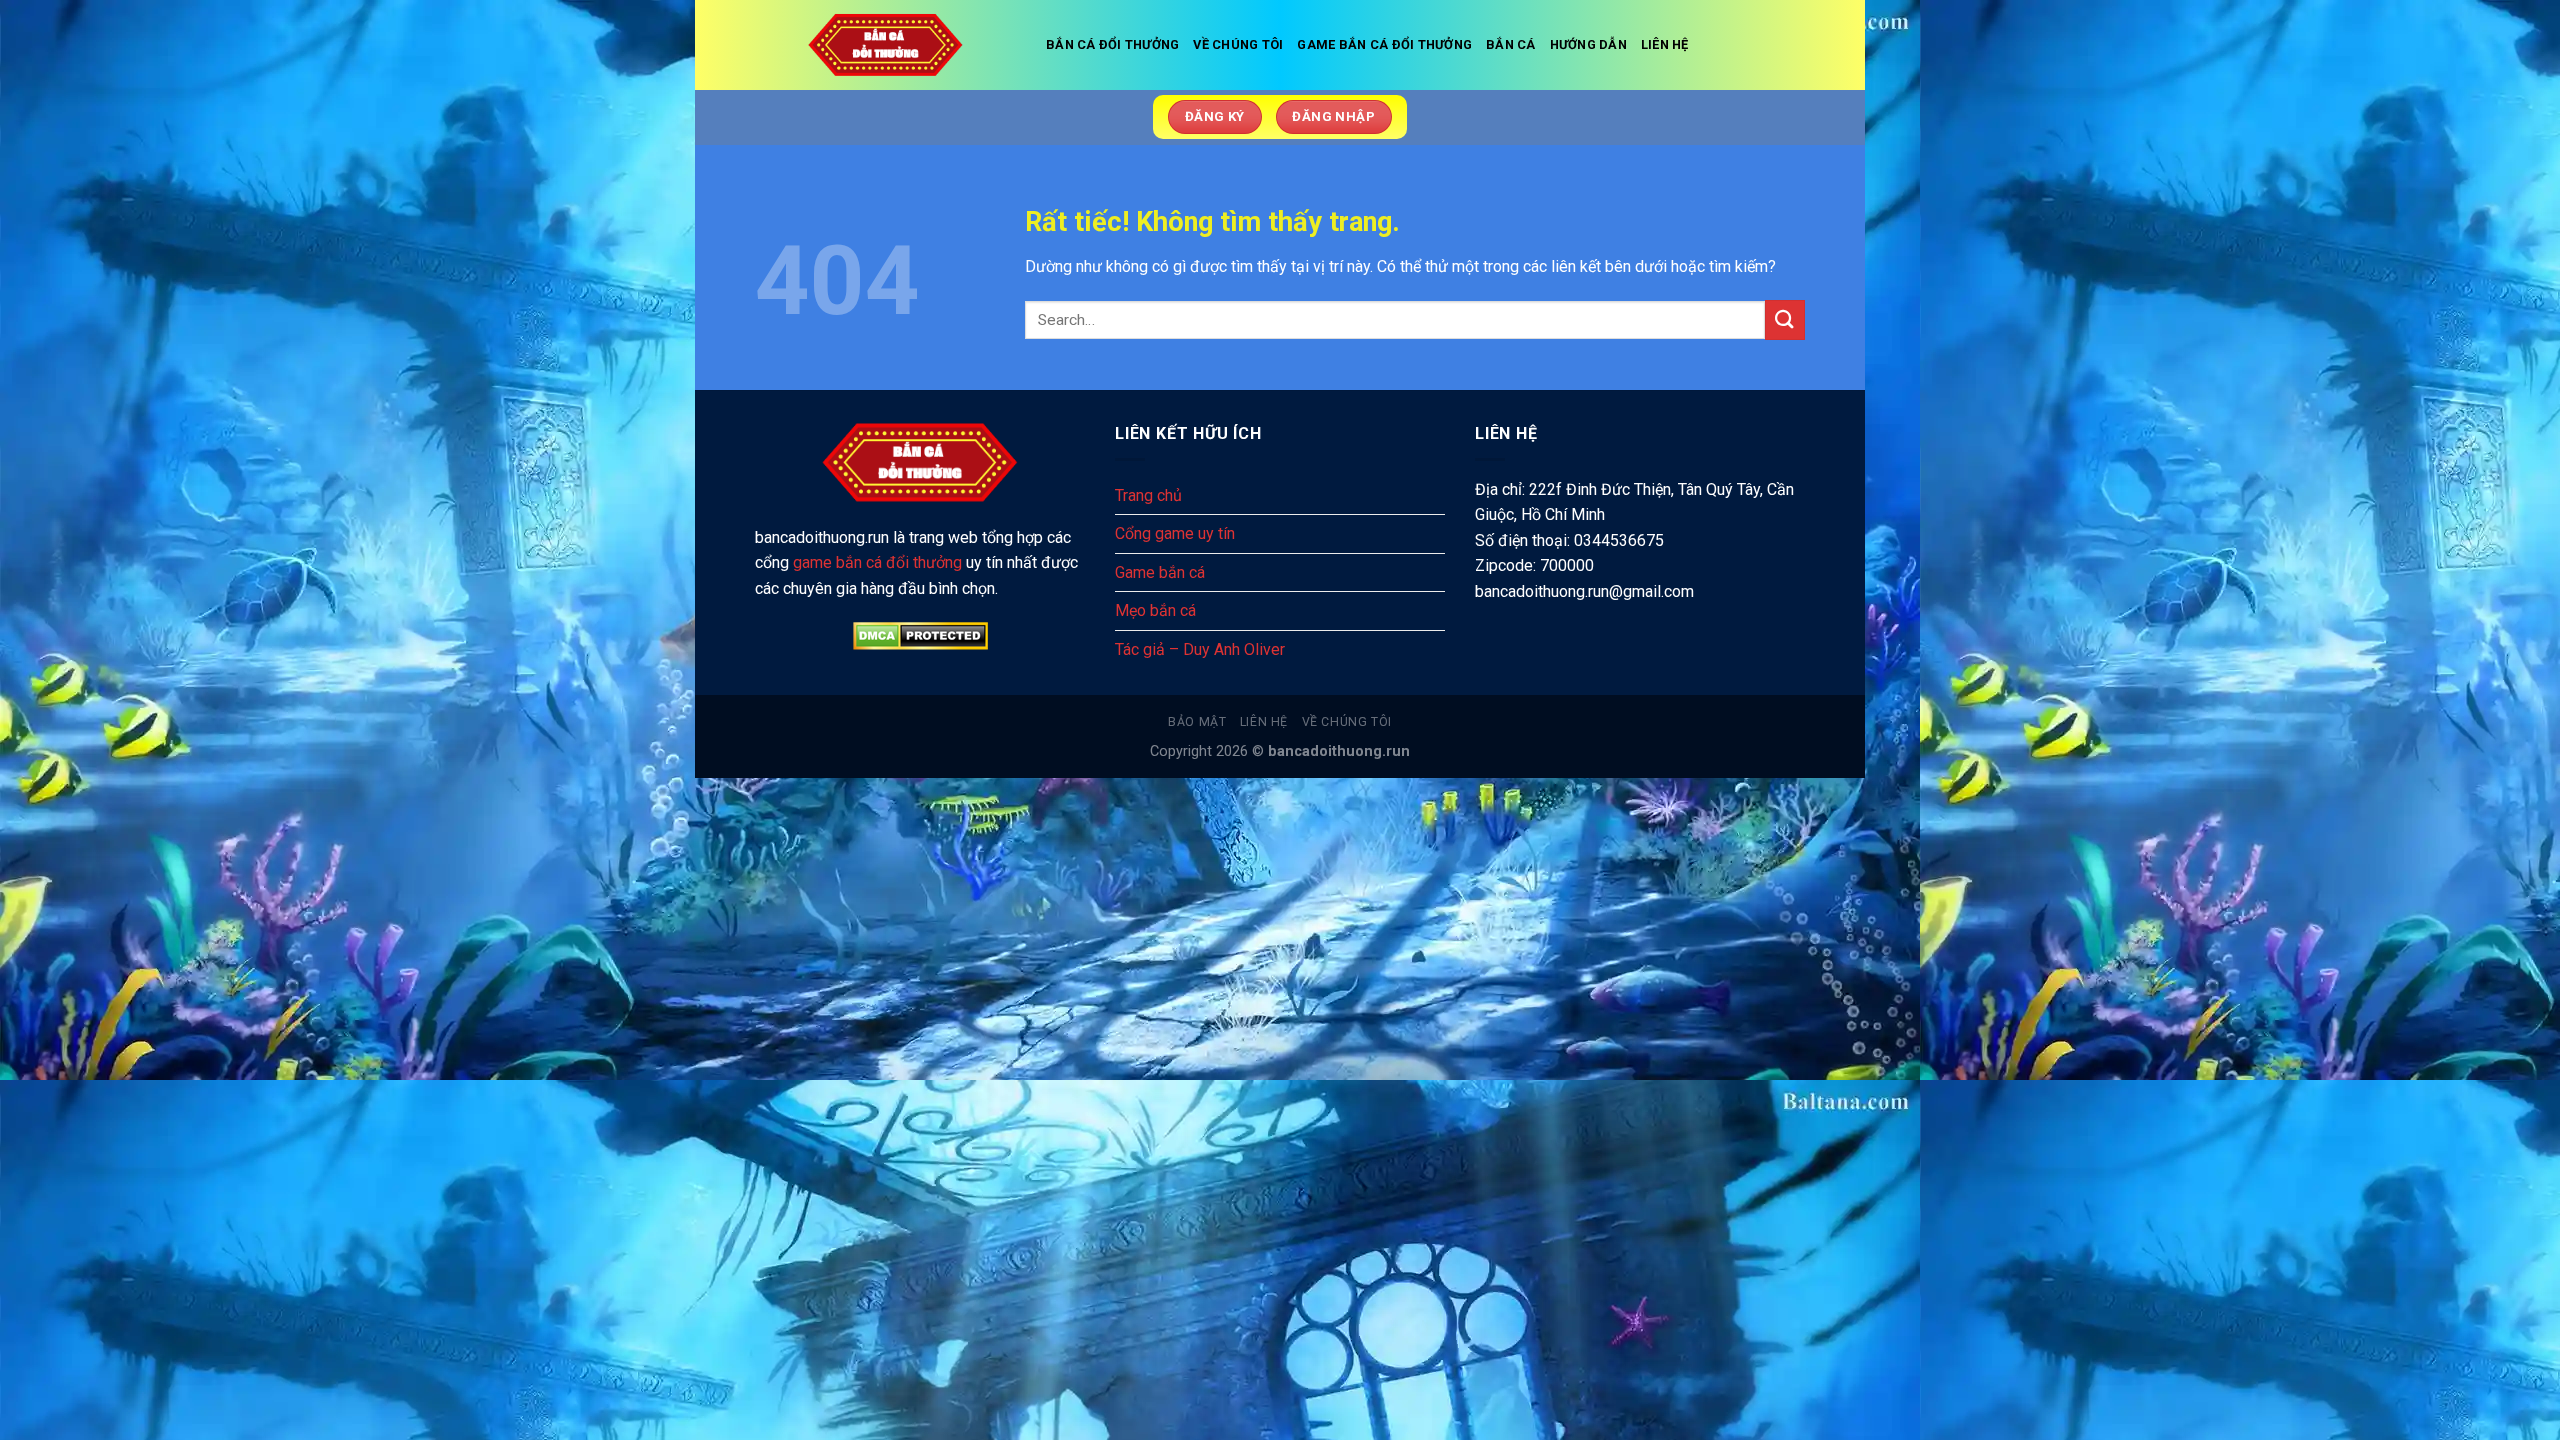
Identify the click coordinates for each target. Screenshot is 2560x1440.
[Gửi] (1785, 319)
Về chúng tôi (1347, 722)
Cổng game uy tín (1175, 533)
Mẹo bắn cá (1155, 610)
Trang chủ (1148, 495)
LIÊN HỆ (1665, 44)
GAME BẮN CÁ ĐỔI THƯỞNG (1384, 44)
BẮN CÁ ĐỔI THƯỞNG (1112, 44)
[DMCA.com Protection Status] (920, 636)
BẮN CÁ (1511, 44)
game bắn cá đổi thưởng (877, 562)
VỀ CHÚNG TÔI (1238, 44)
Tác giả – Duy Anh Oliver (1200, 649)
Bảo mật (1197, 722)
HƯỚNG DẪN (1588, 44)
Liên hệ (1264, 722)
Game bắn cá (1160, 572)
